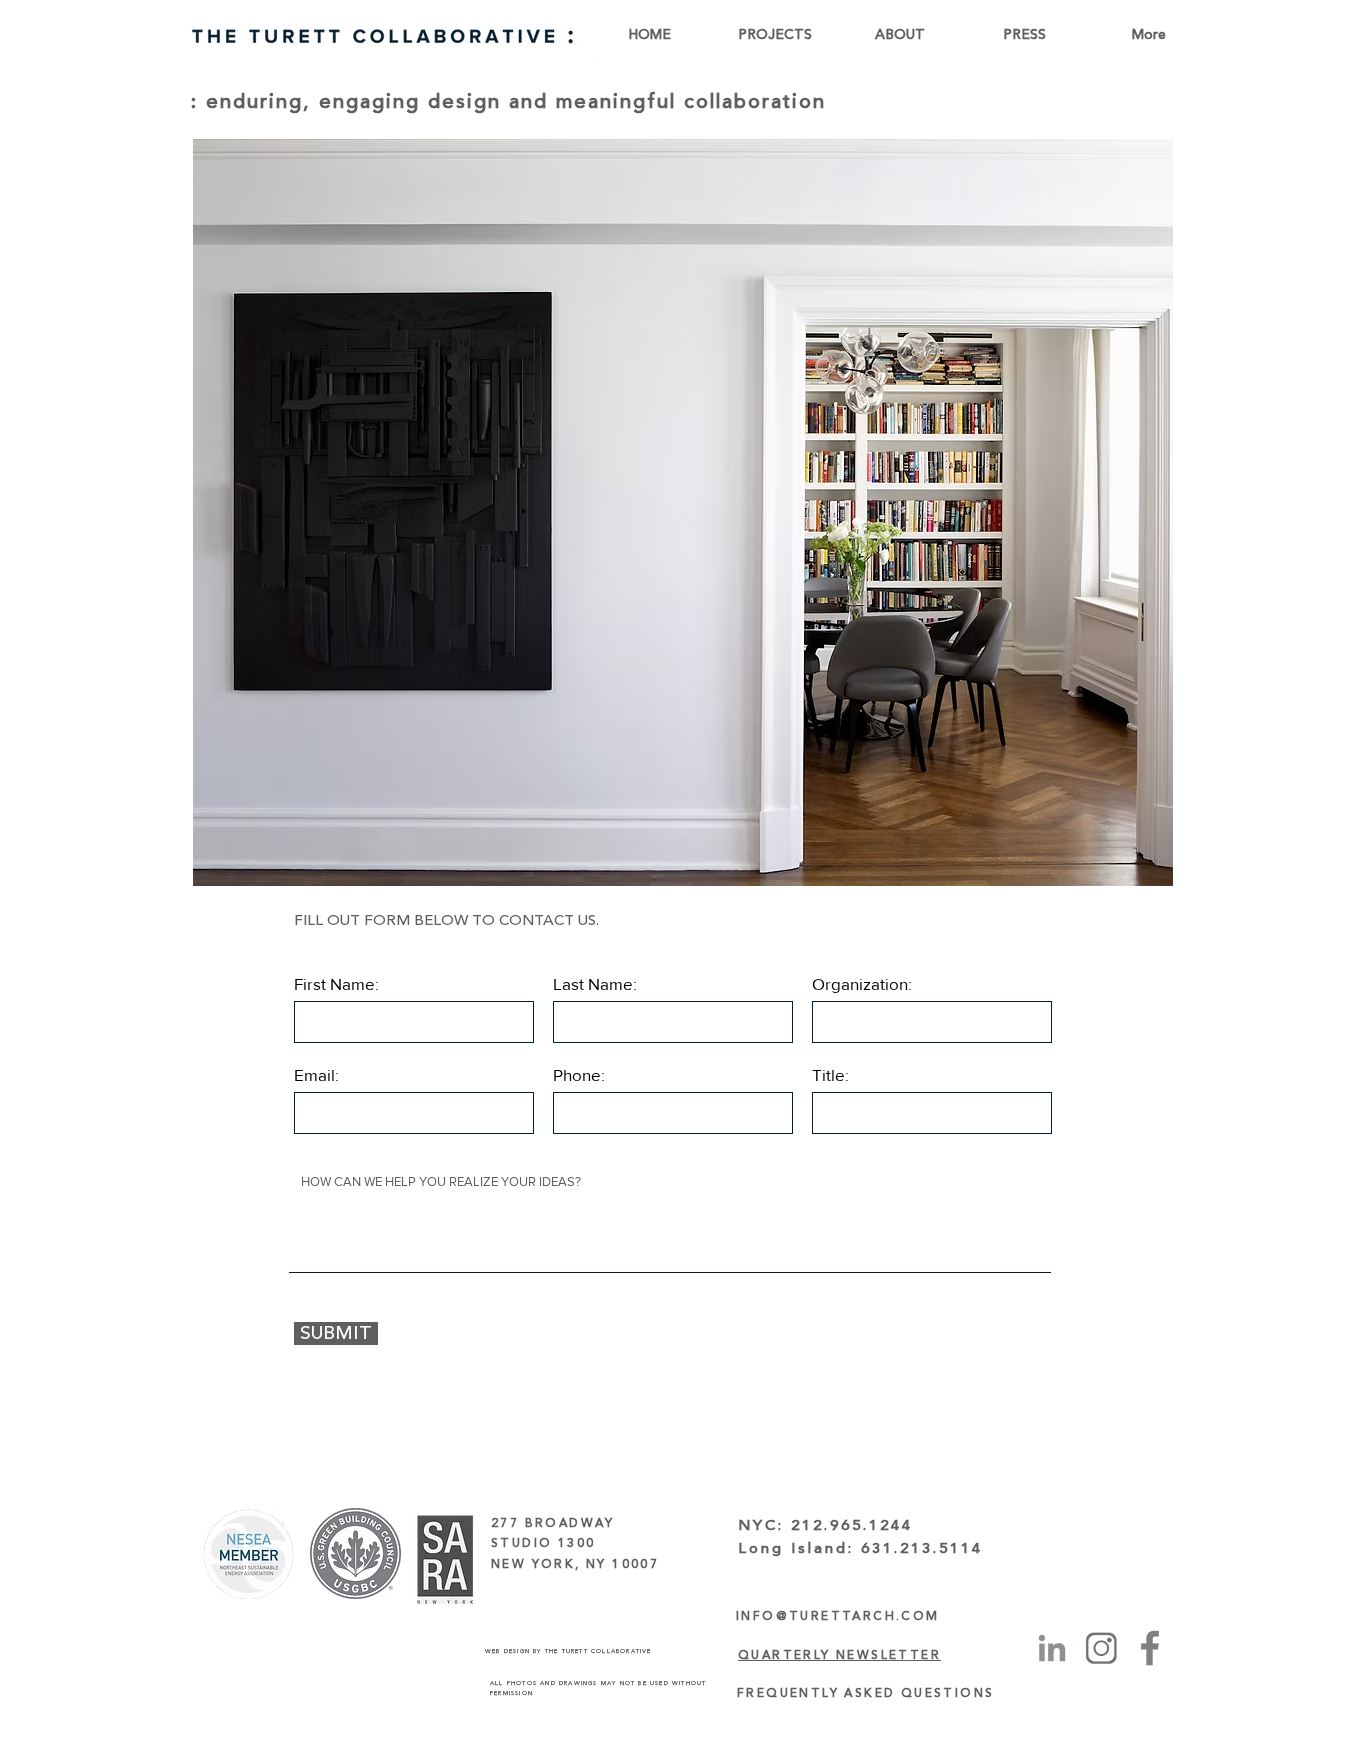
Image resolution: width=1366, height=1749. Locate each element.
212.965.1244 (852, 1525)
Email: (316, 1074)
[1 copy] (1101, 1648)
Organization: (862, 983)
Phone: (579, 1074)
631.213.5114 (922, 1548)
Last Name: (595, 983)
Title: (830, 1074)
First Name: (336, 983)
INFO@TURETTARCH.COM (838, 1616)
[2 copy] (1150, 1648)
